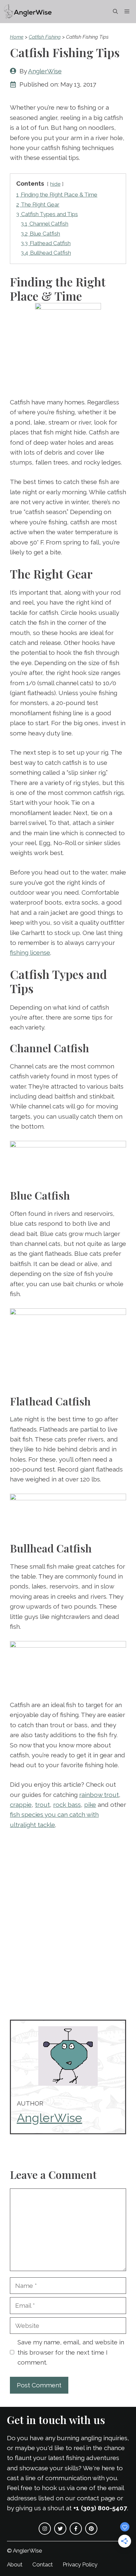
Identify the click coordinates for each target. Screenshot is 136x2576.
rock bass (67, 1805)
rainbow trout (99, 1795)
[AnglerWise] (28, 12)
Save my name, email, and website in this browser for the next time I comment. (71, 2352)
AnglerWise (45, 71)
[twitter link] (60, 2529)
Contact (43, 2564)
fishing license (30, 952)
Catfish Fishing (45, 37)
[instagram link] (45, 2529)
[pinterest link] (91, 2529)
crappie (21, 1805)
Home (17, 37)
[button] (115, 12)
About (15, 2564)
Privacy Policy (80, 2564)
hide (55, 184)
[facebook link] (76, 2529)
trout (42, 1805)
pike (90, 1805)
